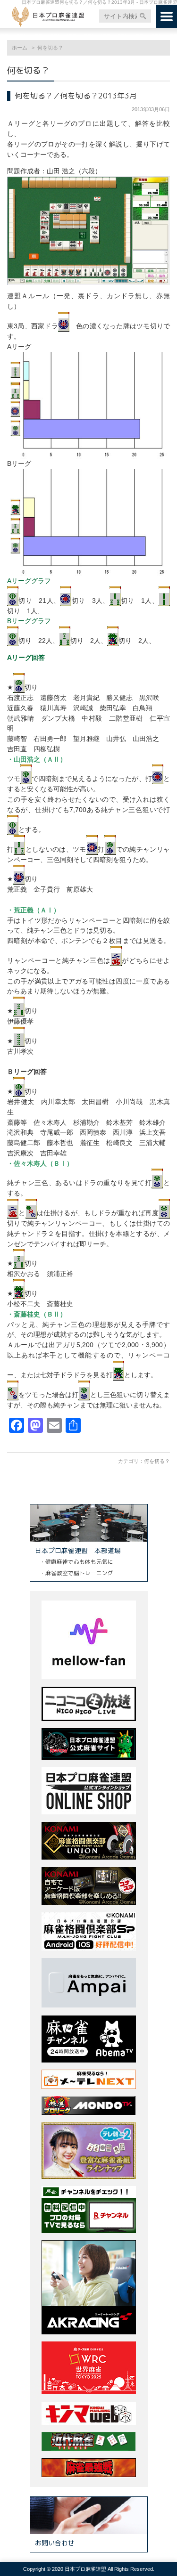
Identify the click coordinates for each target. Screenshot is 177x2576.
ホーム (20, 48)
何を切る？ (157, 1461)
